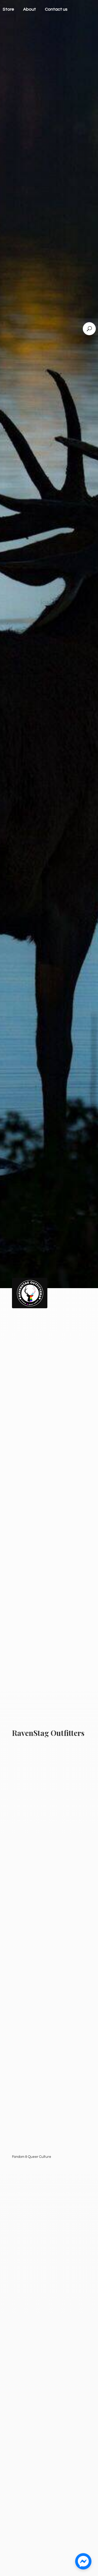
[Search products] (89, 329)
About (30, 9)
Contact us (56, 9)
